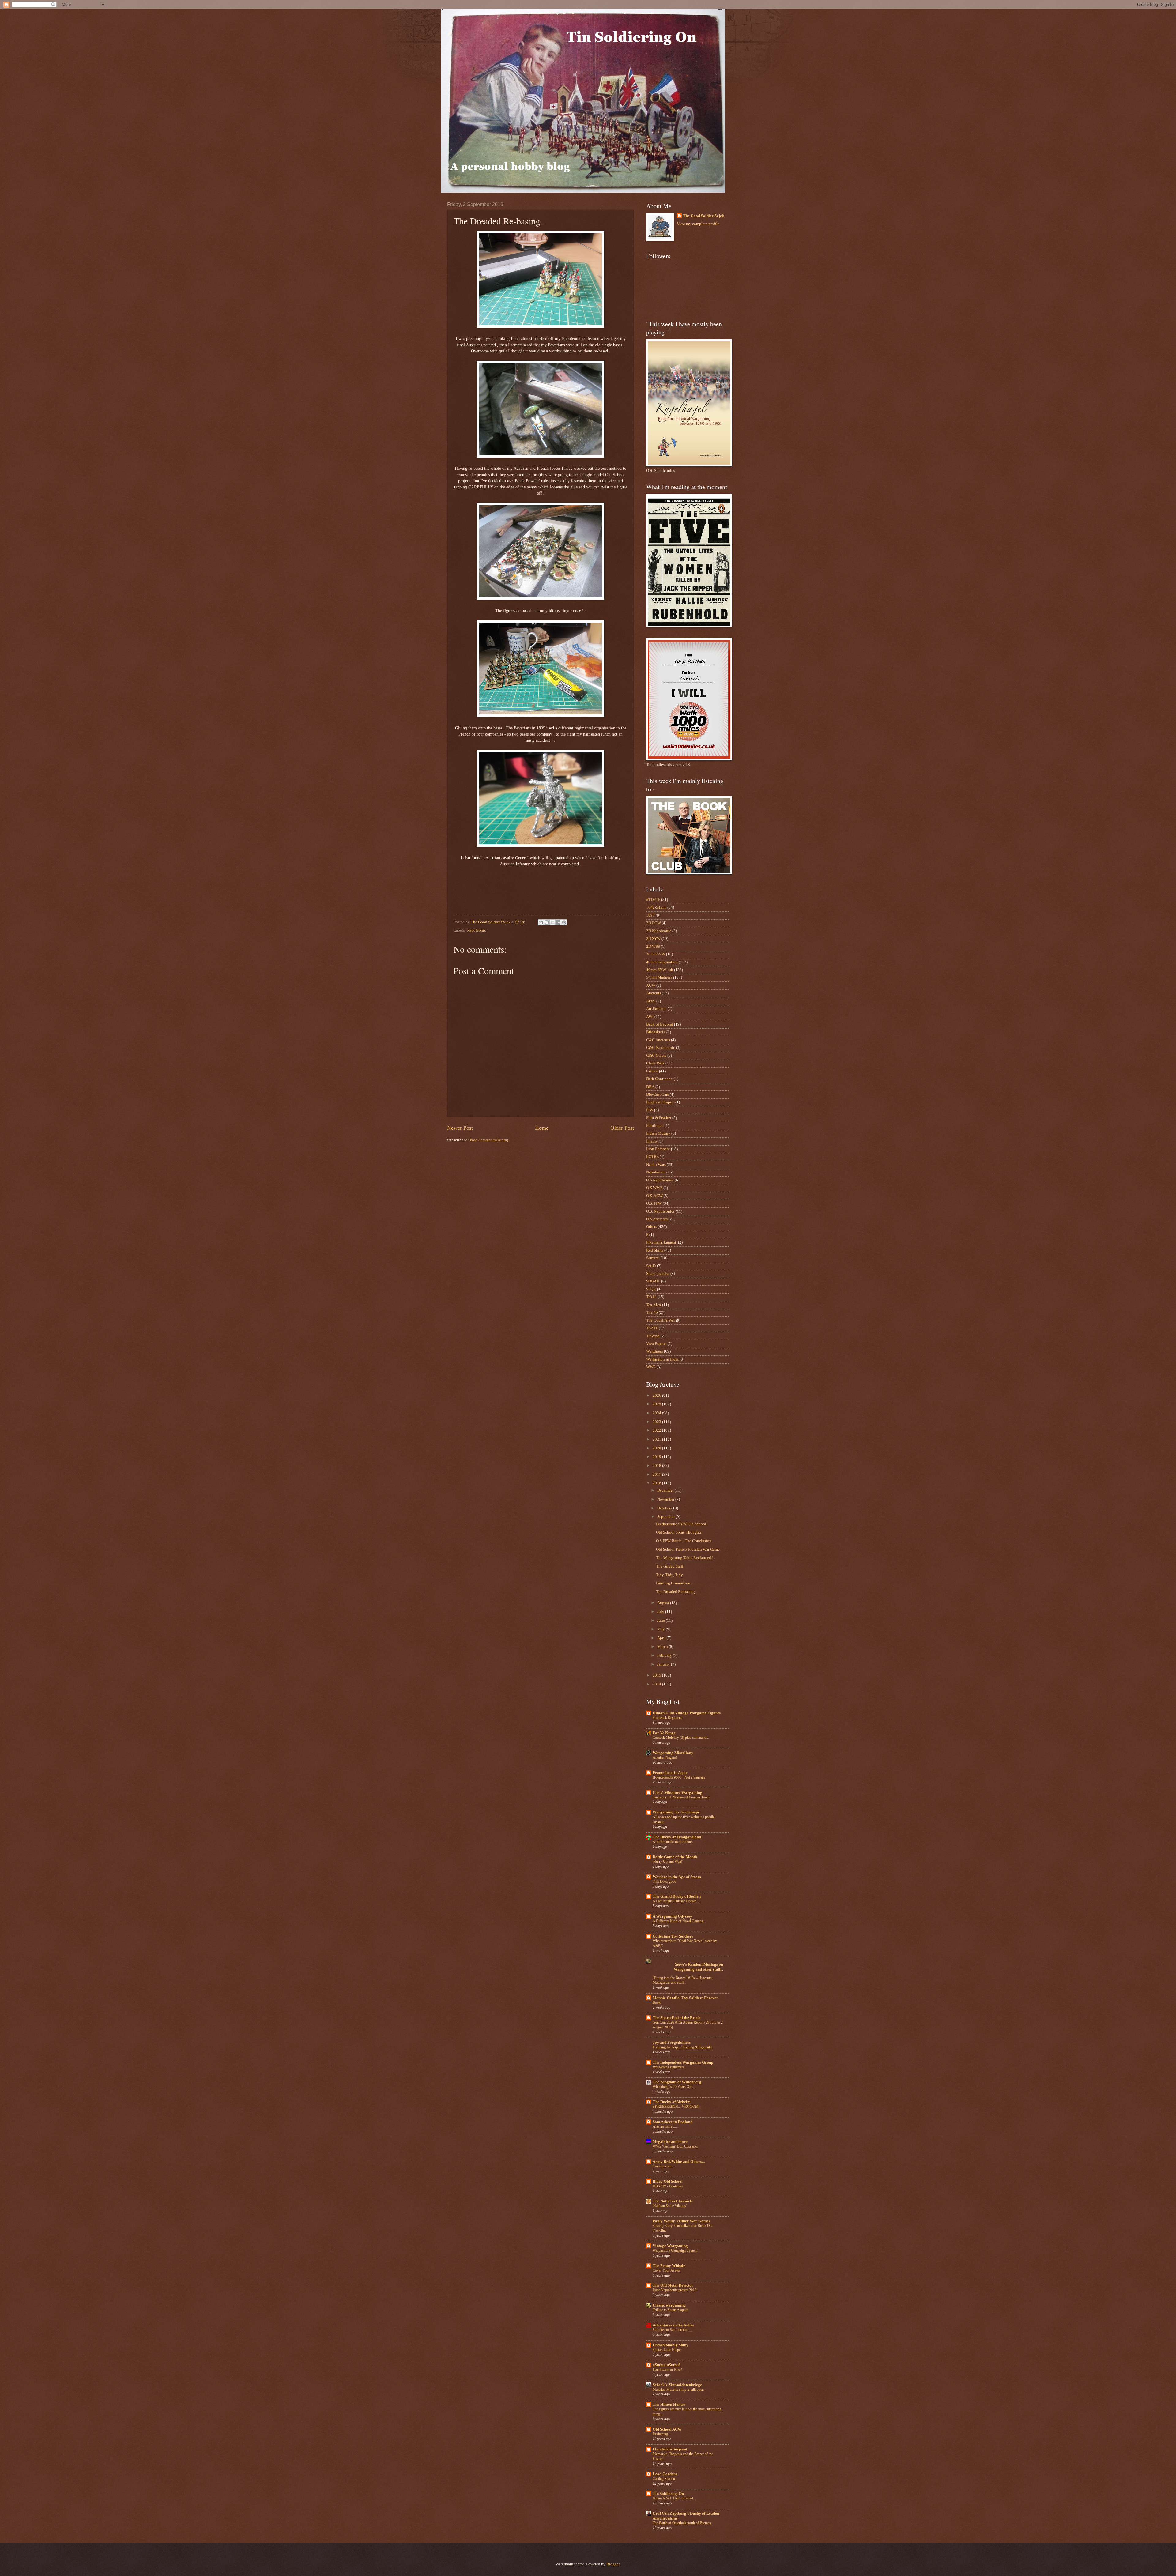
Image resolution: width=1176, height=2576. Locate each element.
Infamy (652, 1141)
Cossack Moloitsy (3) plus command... (681, 1738)
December (666, 1490)
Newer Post (460, 1128)
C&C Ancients (658, 1040)
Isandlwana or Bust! (667, 2370)
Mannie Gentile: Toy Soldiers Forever (685, 1998)
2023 (657, 1422)
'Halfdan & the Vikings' (670, 2206)
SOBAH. (653, 1281)
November (666, 1499)
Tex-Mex (654, 1305)
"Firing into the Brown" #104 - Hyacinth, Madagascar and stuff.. (683, 1980)
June (661, 1621)
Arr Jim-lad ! (656, 1009)
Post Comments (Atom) (489, 1140)
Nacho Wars (656, 1165)
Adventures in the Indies (673, 2325)
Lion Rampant (658, 1149)
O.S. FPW (654, 1203)
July (661, 1612)
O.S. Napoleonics (660, 1211)
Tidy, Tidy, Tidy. (670, 1575)
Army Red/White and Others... (679, 2162)
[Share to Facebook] (558, 922)
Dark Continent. (660, 1079)
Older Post (622, 1128)
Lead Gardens (665, 2474)
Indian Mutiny (658, 1133)
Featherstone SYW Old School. (682, 1524)
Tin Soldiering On (668, 2494)
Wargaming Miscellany (673, 1753)
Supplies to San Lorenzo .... (673, 2330)
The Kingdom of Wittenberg (677, 2082)
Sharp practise (658, 1274)
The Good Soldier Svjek (703, 216)
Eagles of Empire (660, 1102)
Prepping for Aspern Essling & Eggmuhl (682, 2047)
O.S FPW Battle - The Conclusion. (684, 1541)
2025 (657, 1404)
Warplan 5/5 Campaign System (675, 2250)
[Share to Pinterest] (564, 922)
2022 (657, 1430)
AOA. (651, 1001)
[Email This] (541, 922)
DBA (650, 1087)
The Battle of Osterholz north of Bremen (682, 2523)
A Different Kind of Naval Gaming (678, 1921)
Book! (657, 2002)
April (662, 1638)
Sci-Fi (651, 1266)
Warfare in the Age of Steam (677, 1877)
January (664, 1664)
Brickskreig (656, 1032)
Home (542, 1128)
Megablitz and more (670, 2142)
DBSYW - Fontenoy (668, 2186)
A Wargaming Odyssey (672, 1916)
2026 (657, 1395)
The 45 (652, 1312)
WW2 (651, 1367)
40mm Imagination (662, 962)
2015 (657, 1675)
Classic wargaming (669, 2305)
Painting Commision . (674, 1583)
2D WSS (653, 947)
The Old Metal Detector (673, 2285)
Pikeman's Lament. (662, 1242)
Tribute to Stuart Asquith (671, 2310)
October (664, 1508)
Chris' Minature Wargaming (677, 1793)
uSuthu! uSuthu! (666, 2365)
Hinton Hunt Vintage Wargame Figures (687, 1713)
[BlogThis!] (547, 922)
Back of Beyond (660, 1024)
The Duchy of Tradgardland (677, 1837)
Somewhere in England (673, 2122)
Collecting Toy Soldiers (673, 1936)
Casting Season (664, 2479)
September (666, 1517)
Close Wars (655, 1063)
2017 (657, 1474)
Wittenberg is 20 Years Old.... (674, 2087)
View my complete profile (698, 224)
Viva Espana (656, 1344)
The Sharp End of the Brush (677, 2018)
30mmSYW (656, 954)
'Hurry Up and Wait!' (668, 1862)
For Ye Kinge (664, 1733)
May (661, 1629)
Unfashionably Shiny (671, 2345)
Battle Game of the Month (675, 1857)
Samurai (653, 1258)
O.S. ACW (654, 1196)
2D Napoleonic (659, 931)
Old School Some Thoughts (679, 1532)
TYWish (653, 1336)
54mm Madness (659, 977)
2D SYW (653, 939)
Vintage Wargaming (670, 2246)
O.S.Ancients (657, 1219)
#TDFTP (653, 900)
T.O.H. (651, 1297)
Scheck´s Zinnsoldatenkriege (677, 2385)
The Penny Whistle (669, 2266)
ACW (651, 985)
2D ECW (654, 923)
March (663, 1647)
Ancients (654, 993)
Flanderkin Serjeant (670, 2449)
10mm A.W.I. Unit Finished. (673, 2498)
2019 (657, 1457)
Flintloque (655, 1126)
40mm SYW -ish (660, 970)
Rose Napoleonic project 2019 (675, 2290)
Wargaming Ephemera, (669, 2067)
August (664, 1603)
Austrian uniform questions (673, 1842)
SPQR (651, 1289)
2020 (657, 1448)
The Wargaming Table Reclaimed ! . (686, 1558)
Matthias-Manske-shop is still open (678, 2390)
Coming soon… (664, 2166)
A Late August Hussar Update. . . (677, 1901)
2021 (657, 1439)
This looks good (664, 1881)
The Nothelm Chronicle (673, 2201)
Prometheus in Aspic (670, 1773)
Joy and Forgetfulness (672, 2043)
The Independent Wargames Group (683, 2062)
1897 (650, 915)
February (665, 1655)
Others (652, 1227)
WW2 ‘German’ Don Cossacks (675, 2146)
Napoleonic (476, 930)
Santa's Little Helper (667, 2350)
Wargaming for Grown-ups (676, 1812)
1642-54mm (656, 907)
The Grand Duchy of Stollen (677, 1896)
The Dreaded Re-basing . (676, 1592)
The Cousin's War (661, 1320)
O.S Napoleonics (660, 1180)
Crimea (652, 1071)
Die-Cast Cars (658, 1094)
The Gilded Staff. (670, 1566)
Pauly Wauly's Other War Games (681, 2221)
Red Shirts (655, 1250)
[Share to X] (552, 922)
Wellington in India (662, 1359)
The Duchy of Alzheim (672, 2102)
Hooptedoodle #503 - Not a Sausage (679, 1777)
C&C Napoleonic (661, 1048)
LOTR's (652, 1157)
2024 (657, 1413)
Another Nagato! (665, 1757)
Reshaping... (662, 2434)
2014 (657, 1684)
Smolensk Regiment (667, 1718)
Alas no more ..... (665, 2126)
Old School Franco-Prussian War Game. (688, 1550)
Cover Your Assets (666, 2270)
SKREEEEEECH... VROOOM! (676, 2107)
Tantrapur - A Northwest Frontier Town (681, 1797)
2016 (657, 1483)
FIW (650, 1110)
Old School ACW (667, 2429)
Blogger (613, 2564)
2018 (657, 1466)
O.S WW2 (654, 1188)
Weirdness (655, 1351)
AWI (650, 1017)
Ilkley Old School (668, 2182)
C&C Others (656, 1056)
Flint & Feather (659, 1118)
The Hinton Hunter (669, 2405)
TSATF (652, 1328)
